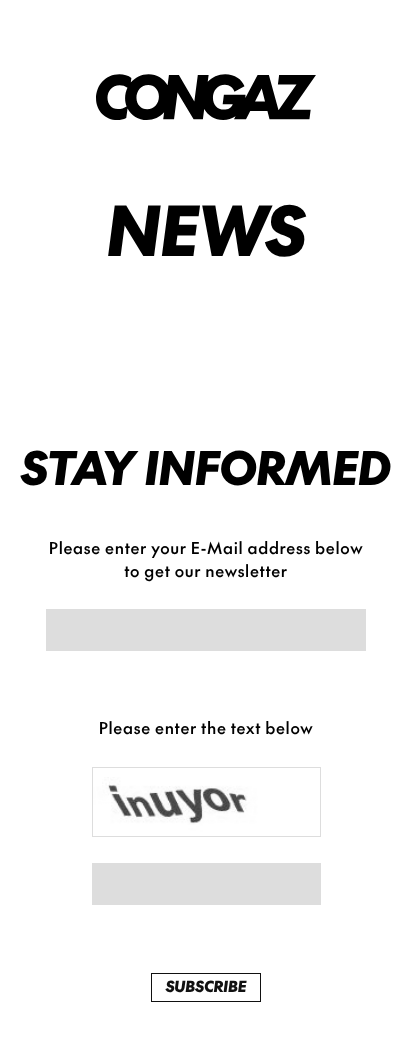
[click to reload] (206, 802)
